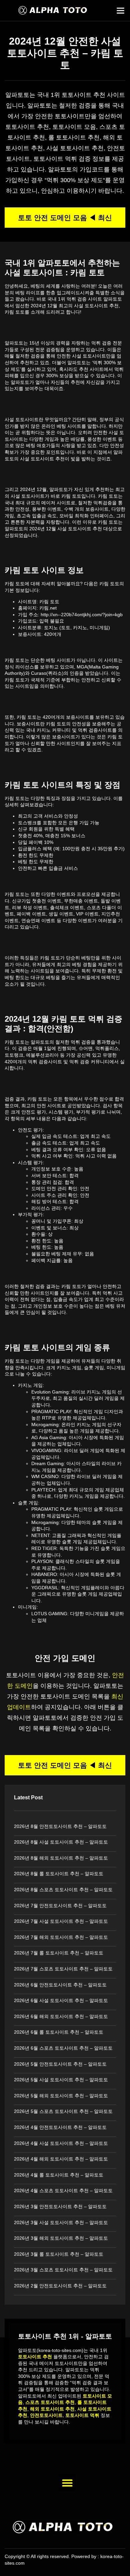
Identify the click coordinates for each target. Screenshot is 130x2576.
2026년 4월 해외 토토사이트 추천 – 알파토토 (61, 2159)
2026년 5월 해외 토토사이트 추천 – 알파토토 (61, 2096)
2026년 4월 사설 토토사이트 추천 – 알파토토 (61, 2143)
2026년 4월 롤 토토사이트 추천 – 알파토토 (59, 2175)
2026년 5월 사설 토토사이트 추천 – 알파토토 (61, 2080)
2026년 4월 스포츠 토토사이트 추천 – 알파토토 (63, 2190)
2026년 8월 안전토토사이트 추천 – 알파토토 (60, 1826)
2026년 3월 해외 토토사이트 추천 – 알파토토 (61, 2238)
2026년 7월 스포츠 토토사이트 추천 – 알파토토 (63, 1969)
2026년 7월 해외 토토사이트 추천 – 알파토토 (61, 1937)
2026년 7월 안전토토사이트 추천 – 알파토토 (60, 1906)
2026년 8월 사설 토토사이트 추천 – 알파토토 (61, 1842)
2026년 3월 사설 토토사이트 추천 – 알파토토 (61, 2222)
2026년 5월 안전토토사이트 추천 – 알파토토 (60, 2064)
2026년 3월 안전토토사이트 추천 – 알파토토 (60, 2206)
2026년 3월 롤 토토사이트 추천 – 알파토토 (59, 2254)
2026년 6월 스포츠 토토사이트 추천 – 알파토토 (63, 2048)
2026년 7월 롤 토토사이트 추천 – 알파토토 (59, 1953)
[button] (121, 11)
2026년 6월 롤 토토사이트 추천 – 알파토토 (59, 2032)
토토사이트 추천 (83, 95)
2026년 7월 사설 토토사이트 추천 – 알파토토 (61, 1921)
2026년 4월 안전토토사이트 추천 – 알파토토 (60, 2127)
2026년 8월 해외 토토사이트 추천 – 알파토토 (61, 1858)
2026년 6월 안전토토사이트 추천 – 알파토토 (60, 1985)
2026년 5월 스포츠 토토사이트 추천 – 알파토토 (63, 2111)
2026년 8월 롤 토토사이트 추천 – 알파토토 (59, 1874)
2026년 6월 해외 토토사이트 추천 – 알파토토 (61, 2016)
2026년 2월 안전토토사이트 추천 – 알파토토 (60, 2286)
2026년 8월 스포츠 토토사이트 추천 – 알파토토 (63, 1890)
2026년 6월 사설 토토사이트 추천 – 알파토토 (61, 2000)
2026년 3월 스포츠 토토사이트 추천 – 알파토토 (63, 2270)
